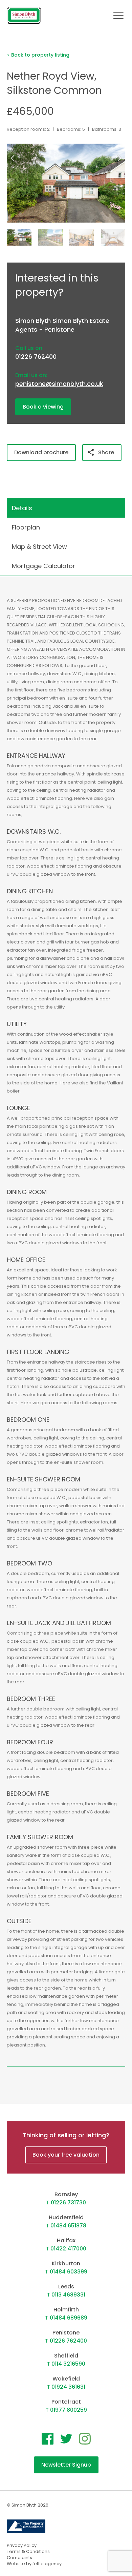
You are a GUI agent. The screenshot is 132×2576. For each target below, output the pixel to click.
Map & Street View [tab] (39, 547)
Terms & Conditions (28, 2551)
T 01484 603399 (66, 2272)
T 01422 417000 (66, 2249)
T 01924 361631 (66, 2387)
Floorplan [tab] (26, 527)
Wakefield (66, 2379)
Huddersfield (66, 2217)
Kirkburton (66, 2263)
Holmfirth (66, 2310)
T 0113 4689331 (66, 2295)
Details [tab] (22, 508)
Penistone (66, 2333)
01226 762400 (36, 357)
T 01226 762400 (66, 2341)
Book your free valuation (66, 2155)
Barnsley (66, 2194)
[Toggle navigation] (118, 15)
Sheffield (66, 2356)
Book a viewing (43, 407)
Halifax (66, 2240)
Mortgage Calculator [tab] (43, 566)
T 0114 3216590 (66, 2364)
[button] (121, 158)
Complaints (19, 2558)
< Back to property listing (38, 55)
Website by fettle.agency (34, 2564)
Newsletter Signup (66, 2465)
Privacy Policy (22, 2545)
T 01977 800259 (66, 2410)
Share (106, 452)
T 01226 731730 (66, 2203)
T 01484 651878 (66, 2226)
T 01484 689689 (66, 2318)
